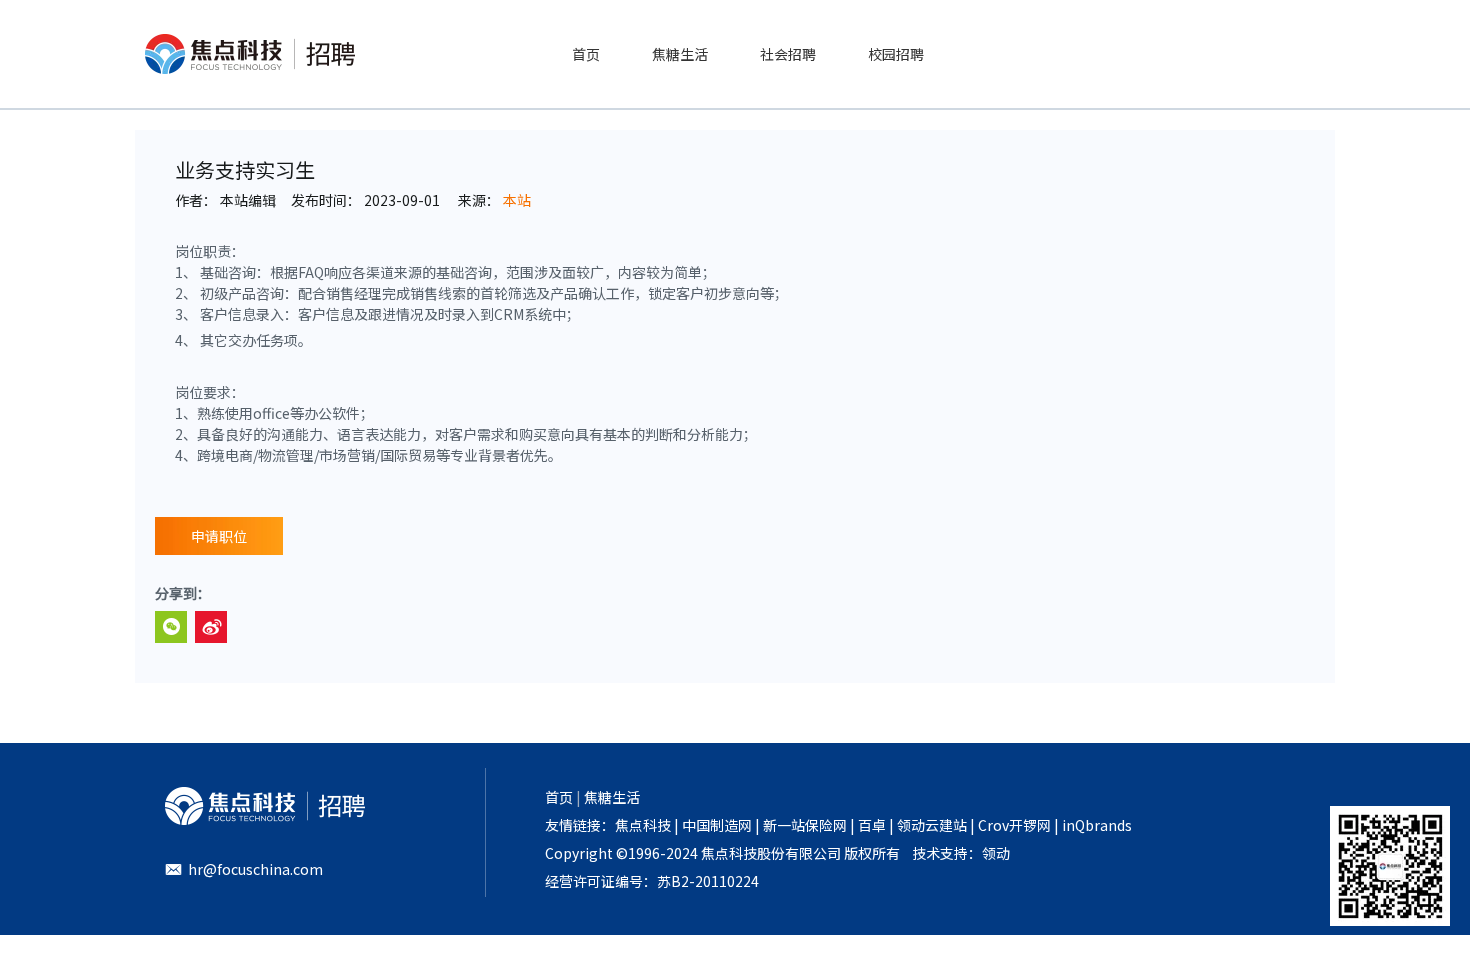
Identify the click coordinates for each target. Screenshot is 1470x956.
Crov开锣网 (1014, 825)
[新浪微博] (211, 627)
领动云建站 (932, 825)
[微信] (171, 627)
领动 (996, 853)
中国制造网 (717, 825)
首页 (559, 797)
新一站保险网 (803, 825)
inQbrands (1097, 825)
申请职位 (219, 536)
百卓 (872, 825)
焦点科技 (643, 825)
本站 (517, 200)
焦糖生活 (612, 797)
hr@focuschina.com (255, 869)
